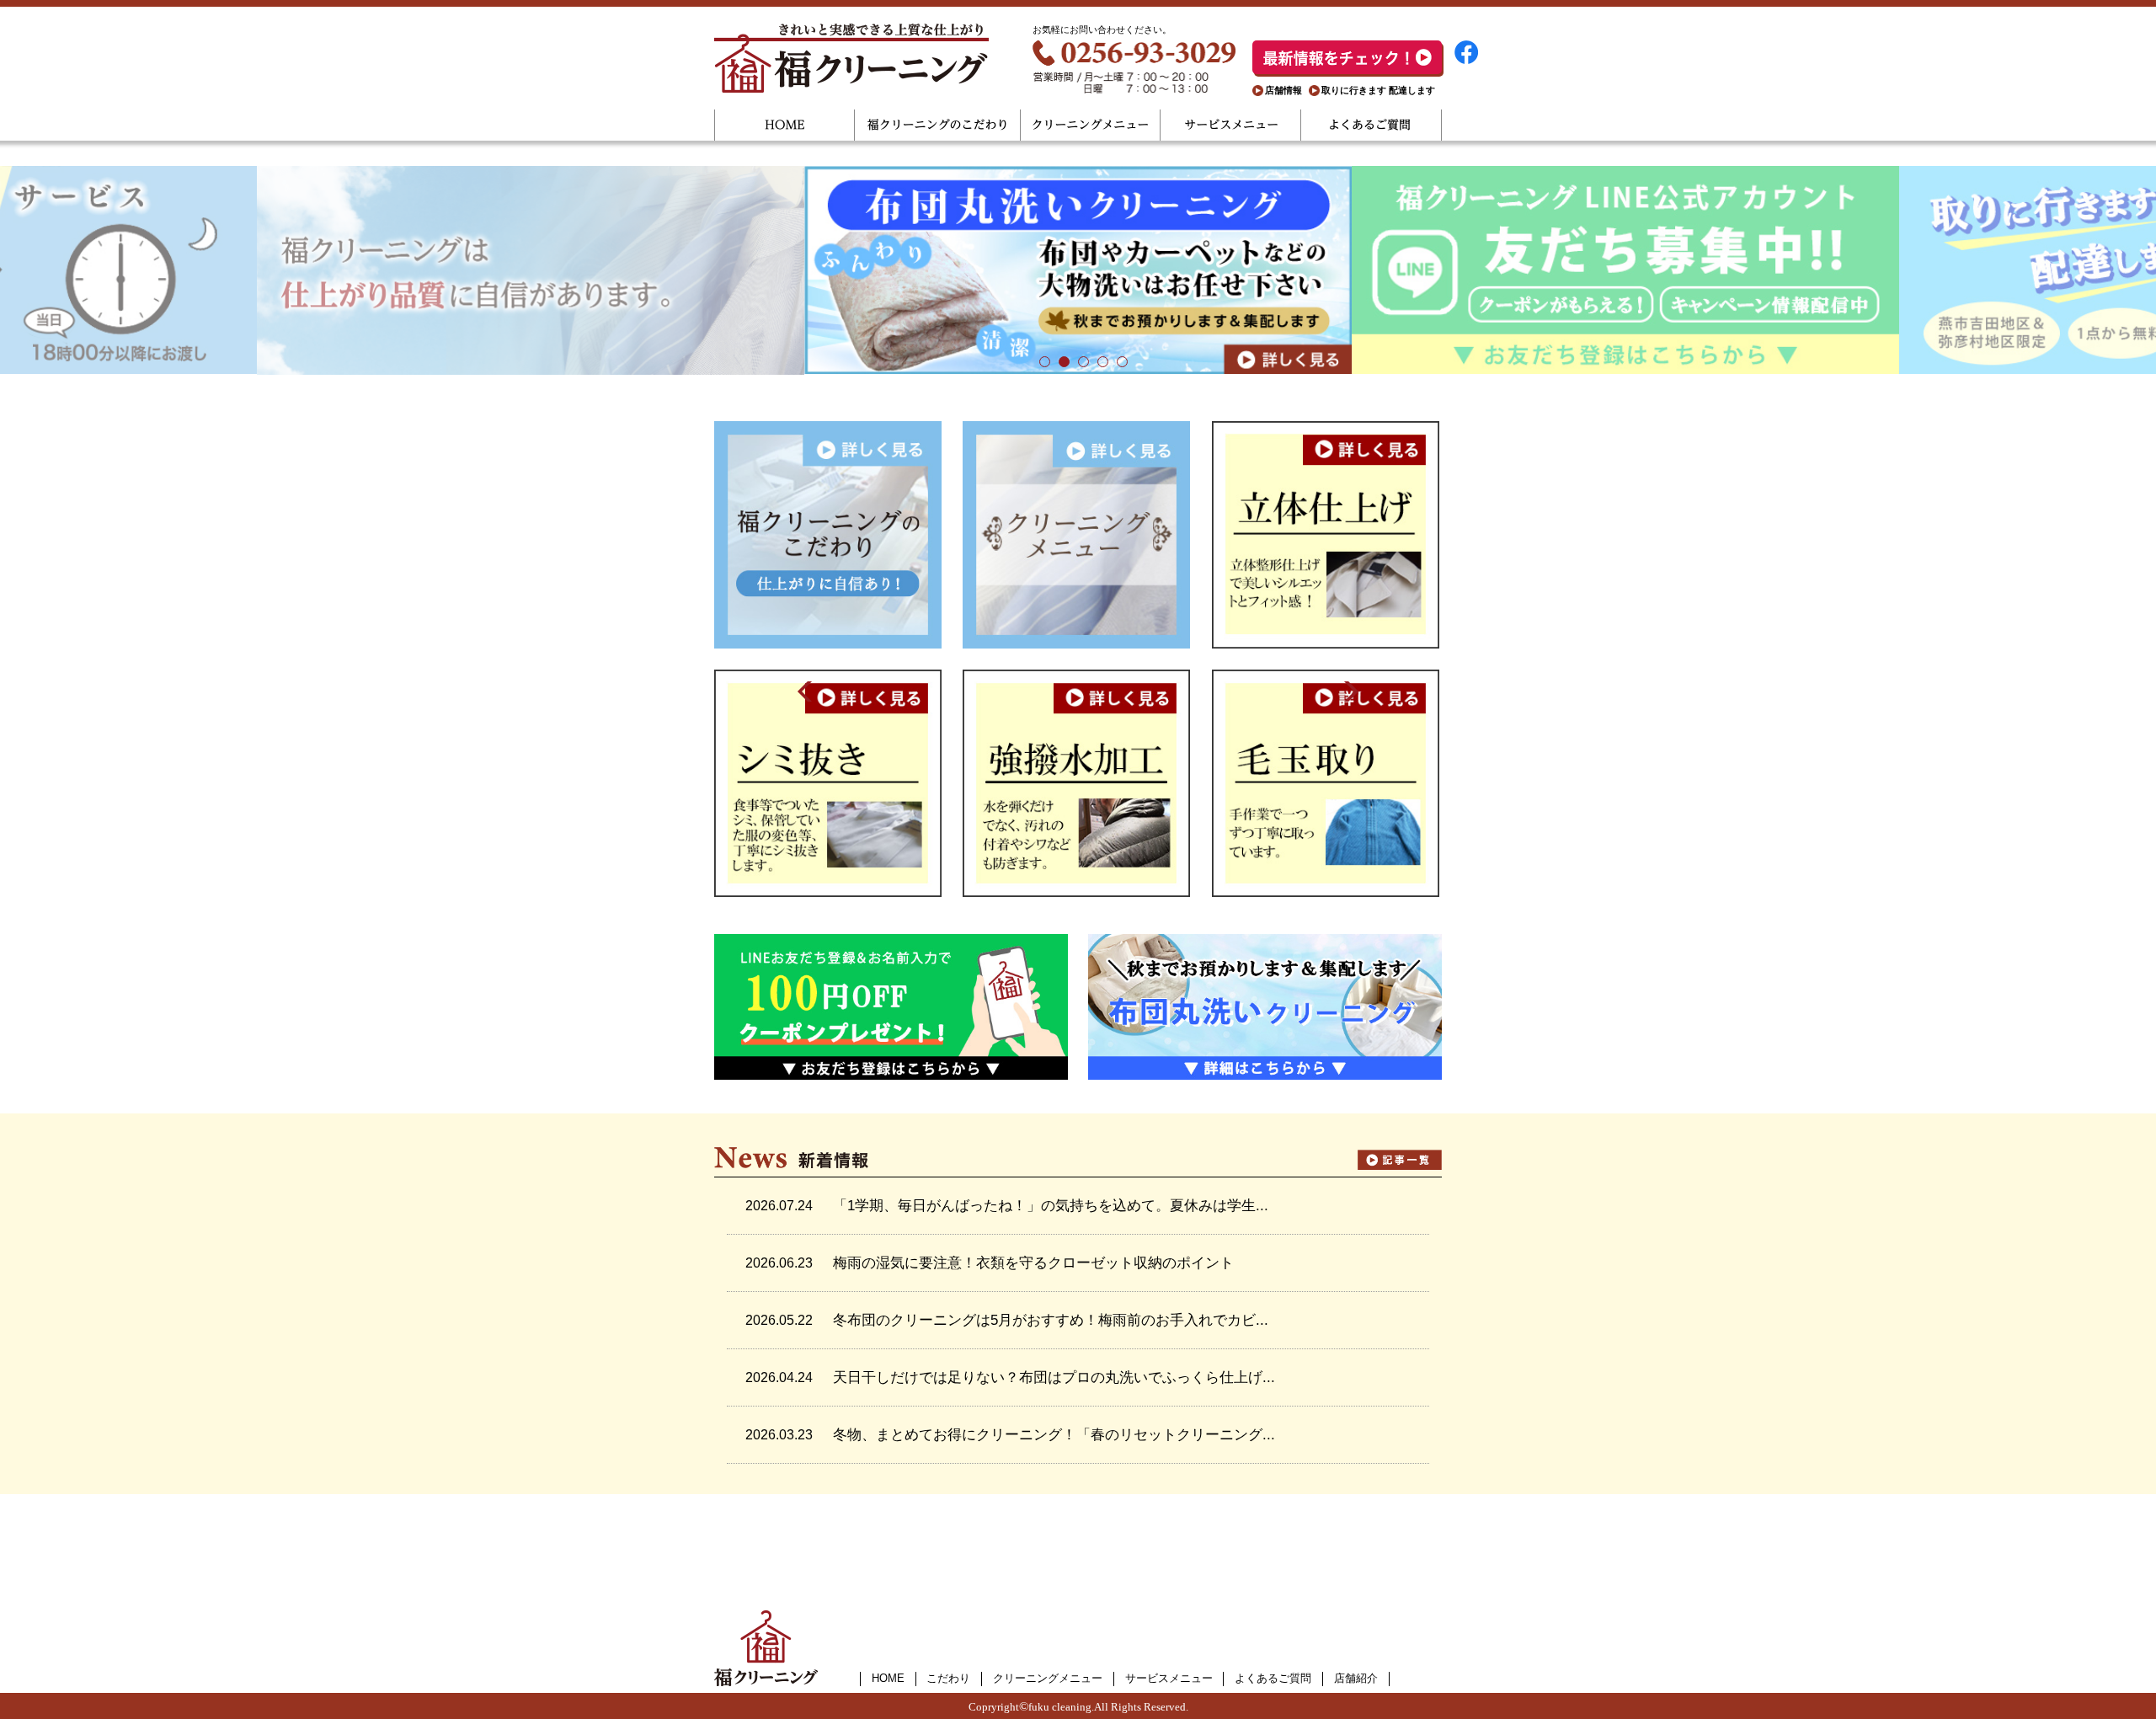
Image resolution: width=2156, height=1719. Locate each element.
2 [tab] (1059, 361)
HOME (784, 125)
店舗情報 (1283, 90)
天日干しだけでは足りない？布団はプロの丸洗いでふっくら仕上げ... (1054, 1377)
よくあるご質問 (1372, 125)
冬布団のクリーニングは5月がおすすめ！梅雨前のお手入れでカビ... (1051, 1320)
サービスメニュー (1231, 125)
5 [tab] (1117, 361)
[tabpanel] (1078, 270)
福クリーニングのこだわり (938, 125)
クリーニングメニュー (1091, 125)
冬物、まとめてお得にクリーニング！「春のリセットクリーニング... (1054, 1435)
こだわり (948, 1678)
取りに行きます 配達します (1378, 90)
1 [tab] (1040, 361)
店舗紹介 (1356, 1678)
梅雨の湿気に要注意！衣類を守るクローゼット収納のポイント (1033, 1263)
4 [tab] (1098, 361)
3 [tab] (1078, 361)
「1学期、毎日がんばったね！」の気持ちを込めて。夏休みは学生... (1051, 1206)
